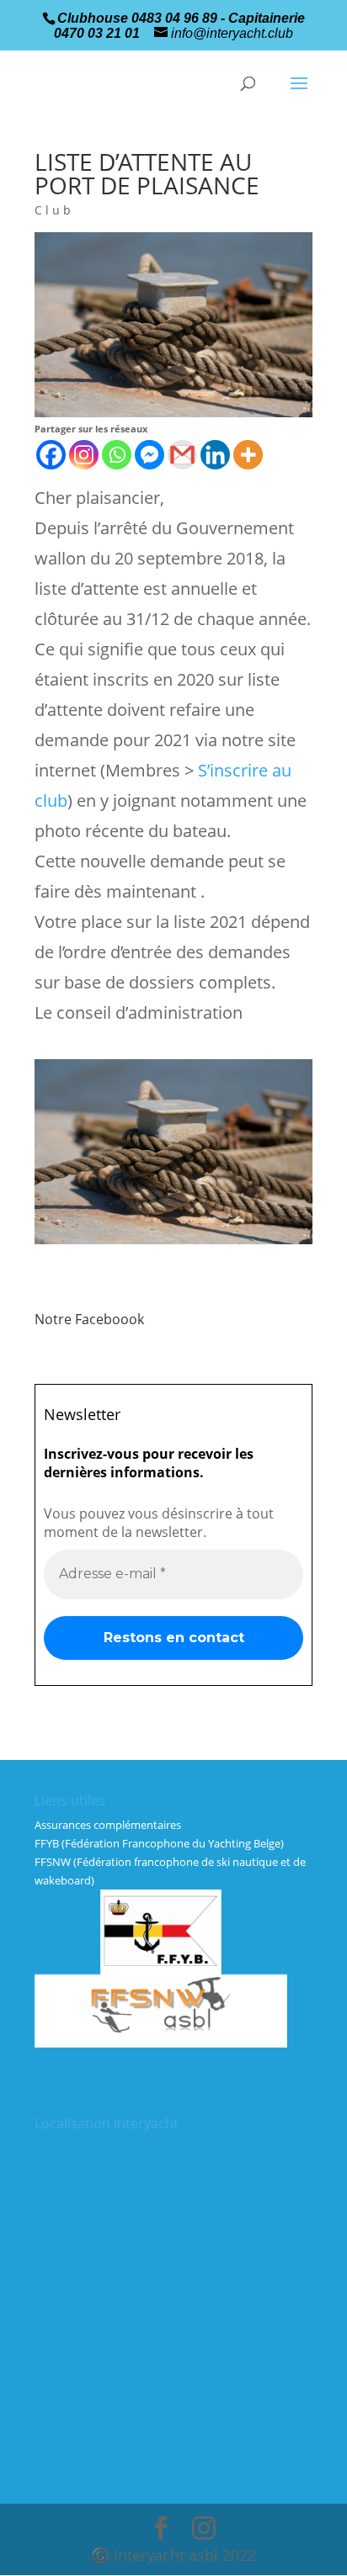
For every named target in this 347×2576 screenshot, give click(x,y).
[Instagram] (84, 455)
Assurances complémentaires (108, 1825)
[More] (248, 455)
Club (54, 210)
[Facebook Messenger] (149, 455)
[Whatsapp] (117, 455)
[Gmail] (182, 455)
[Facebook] (51, 455)
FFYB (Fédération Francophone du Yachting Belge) (159, 1843)
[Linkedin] (215, 455)
